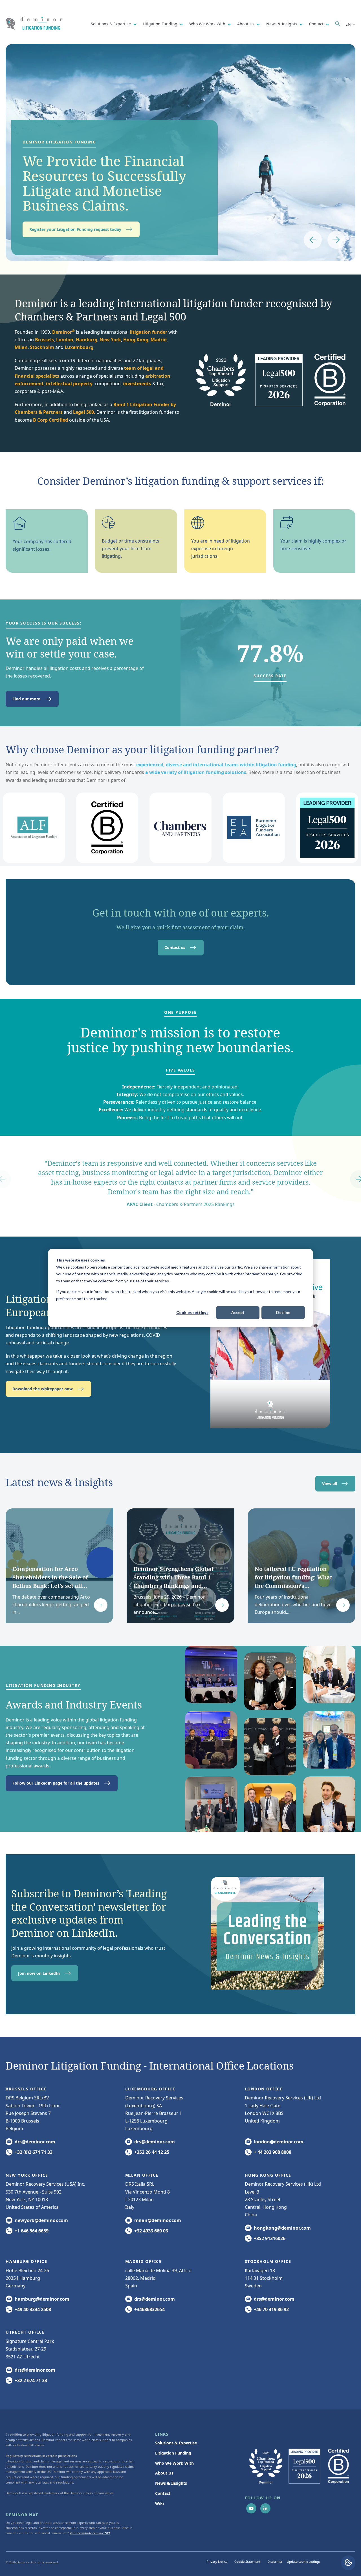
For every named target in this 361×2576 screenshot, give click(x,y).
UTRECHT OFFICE (25, 2332)
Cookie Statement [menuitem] (247, 2561)
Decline (283, 1312)
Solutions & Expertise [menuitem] (176, 2443)
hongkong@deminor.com (282, 2228)
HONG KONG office (268, 2175)
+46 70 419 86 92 (271, 2309)
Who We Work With (208, 24)
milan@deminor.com (158, 2220)
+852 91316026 (270, 2238)
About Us (246, 24)
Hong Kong (136, 340)
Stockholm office (268, 2261)
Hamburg (87, 340)
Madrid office (144, 2261)
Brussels (44, 340)
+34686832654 (149, 2309)
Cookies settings (192, 1312)
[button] (313, 240)
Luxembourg (79, 347)
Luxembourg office (150, 2089)
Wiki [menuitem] (159, 2503)
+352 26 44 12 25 (152, 2152)
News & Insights (282, 24)
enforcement (29, 384)
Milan (21, 347)
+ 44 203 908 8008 (273, 2152)
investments (137, 384)
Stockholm (42, 347)
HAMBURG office (26, 2261)
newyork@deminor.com (41, 2220)
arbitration (158, 376)
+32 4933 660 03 (151, 2231)
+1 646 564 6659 (32, 2231)
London (65, 340)
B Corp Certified (50, 420)
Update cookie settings (304, 2561)
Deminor (63, 332)
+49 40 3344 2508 (33, 2309)
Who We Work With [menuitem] (174, 2463)
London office (264, 2089)
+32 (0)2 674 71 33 (34, 2152)
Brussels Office (26, 2089)
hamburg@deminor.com (42, 2299)
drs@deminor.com (35, 2142)
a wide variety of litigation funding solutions (196, 772)
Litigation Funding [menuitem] (173, 2453)
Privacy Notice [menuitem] (217, 2561)
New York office (27, 2175)
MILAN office (142, 2175)
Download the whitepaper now (43, 1389)
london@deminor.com (279, 2142)
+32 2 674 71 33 (31, 2380)
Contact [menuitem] (163, 2493)
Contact (317, 24)
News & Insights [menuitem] (171, 2483)
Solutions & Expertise (111, 24)
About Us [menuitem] (164, 2473)
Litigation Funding (161, 24)
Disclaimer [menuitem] (275, 2561)
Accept (238, 1312)
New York (110, 340)
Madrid (159, 340)
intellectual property (69, 384)
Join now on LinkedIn (39, 1973)
